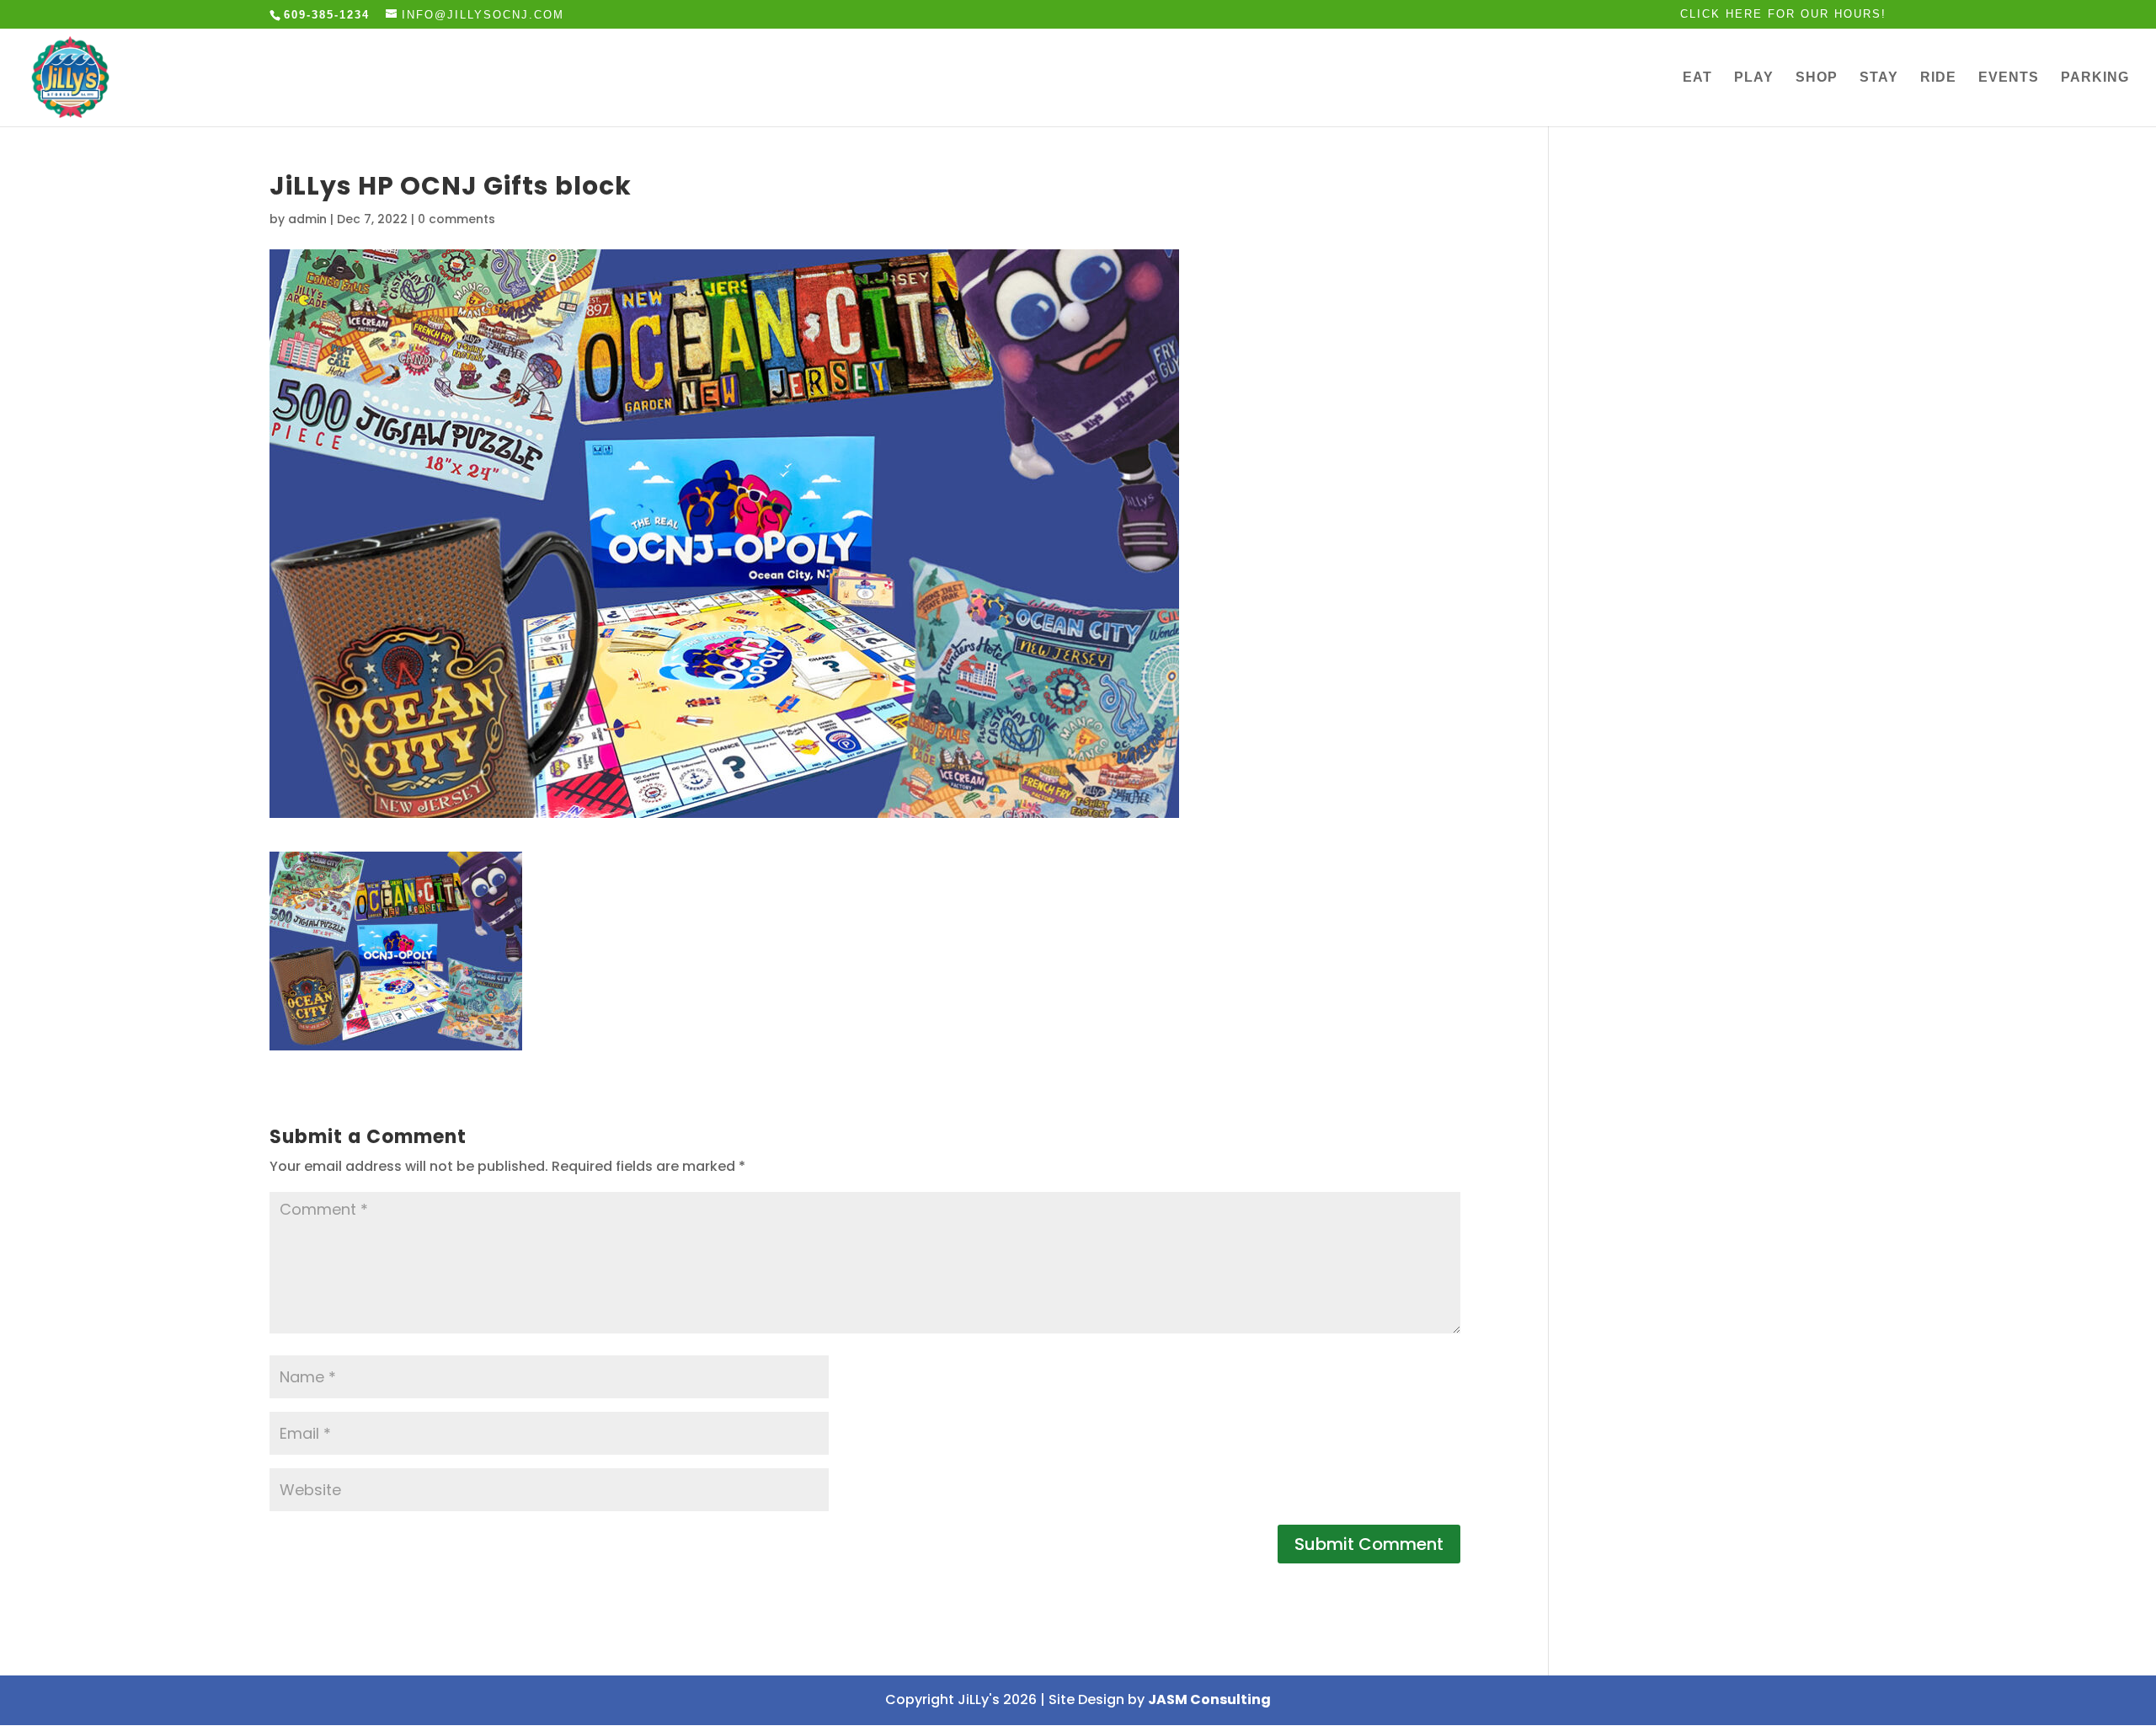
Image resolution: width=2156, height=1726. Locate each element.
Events (2009, 78)
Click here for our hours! (1783, 14)
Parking (2095, 78)
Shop (1817, 78)
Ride (1938, 78)
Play (1754, 78)
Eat (1697, 78)
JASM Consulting (1209, 1699)
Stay (1879, 78)
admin (307, 219)
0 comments (456, 219)
